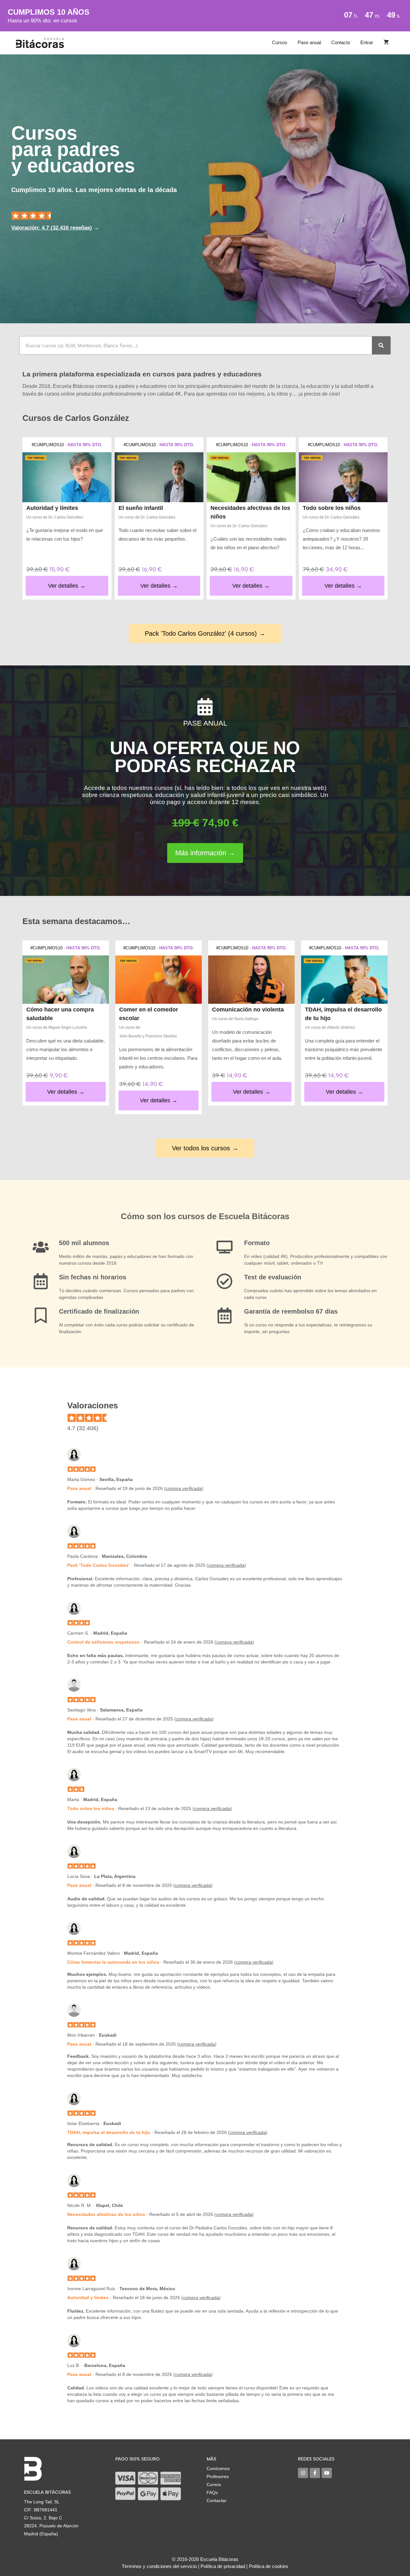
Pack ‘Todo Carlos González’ (98, 1565)
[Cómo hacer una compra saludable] (66, 980)
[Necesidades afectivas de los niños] (251, 477)
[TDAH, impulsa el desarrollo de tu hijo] (344, 980)
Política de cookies (269, 2566)
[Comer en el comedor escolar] (159, 980)
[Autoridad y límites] (67, 477)
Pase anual (309, 42)
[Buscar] (381, 345)
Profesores (218, 2476)
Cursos (280, 42)
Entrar (367, 42)
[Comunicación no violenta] (251, 980)
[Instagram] (303, 2473)
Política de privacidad (223, 2566)
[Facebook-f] (315, 2473)
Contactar (217, 2500)
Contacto (341, 42)
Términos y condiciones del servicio (159, 2566)
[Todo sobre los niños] (343, 477)
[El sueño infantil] (159, 477)
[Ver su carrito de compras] (386, 43)
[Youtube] (327, 2473)
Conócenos (218, 2468)
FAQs (212, 2492)
